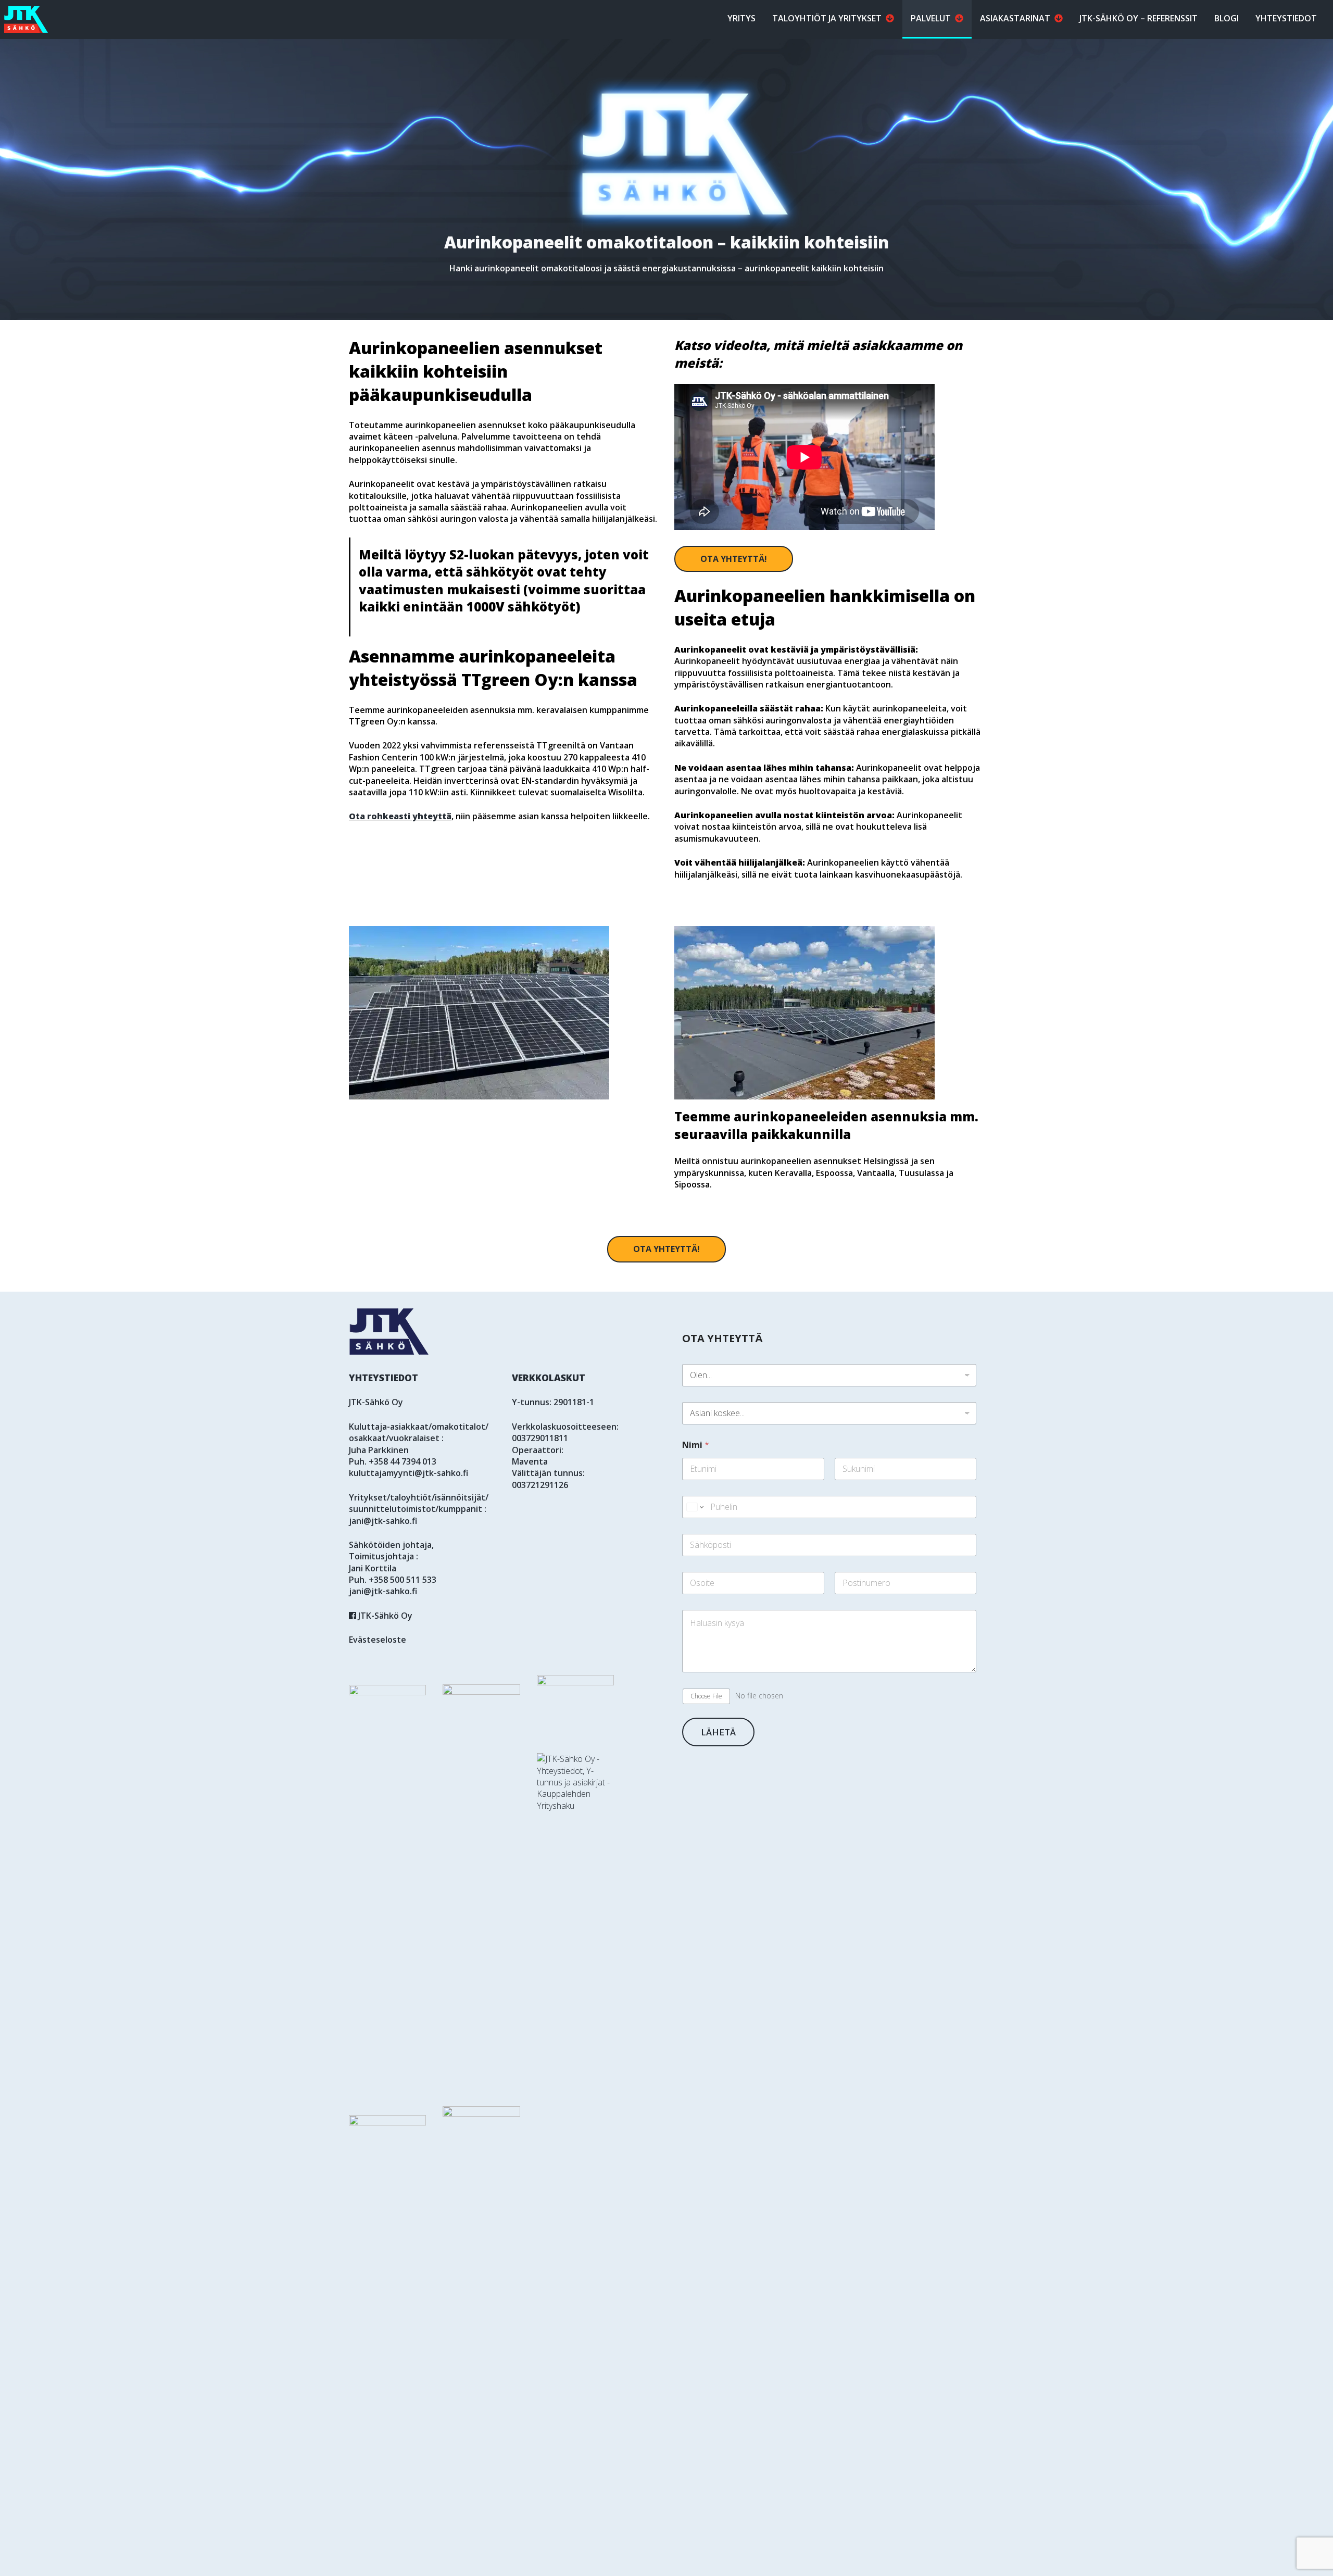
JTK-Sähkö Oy (384, 1616)
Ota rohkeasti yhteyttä (400, 816)
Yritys (741, 18)
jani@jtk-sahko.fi (383, 1521)
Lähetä (718, 1732)
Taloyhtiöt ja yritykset (827, 18)
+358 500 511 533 (403, 1580)
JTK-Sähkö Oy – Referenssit (1139, 18)
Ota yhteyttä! (734, 559)
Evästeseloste (378, 1640)
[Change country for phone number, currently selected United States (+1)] (694, 1507)
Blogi (1227, 18)
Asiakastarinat (1015, 18)
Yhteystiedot (1286, 18)
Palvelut (931, 18)
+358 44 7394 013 (403, 1461)
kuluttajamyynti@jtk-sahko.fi (408, 1473)
